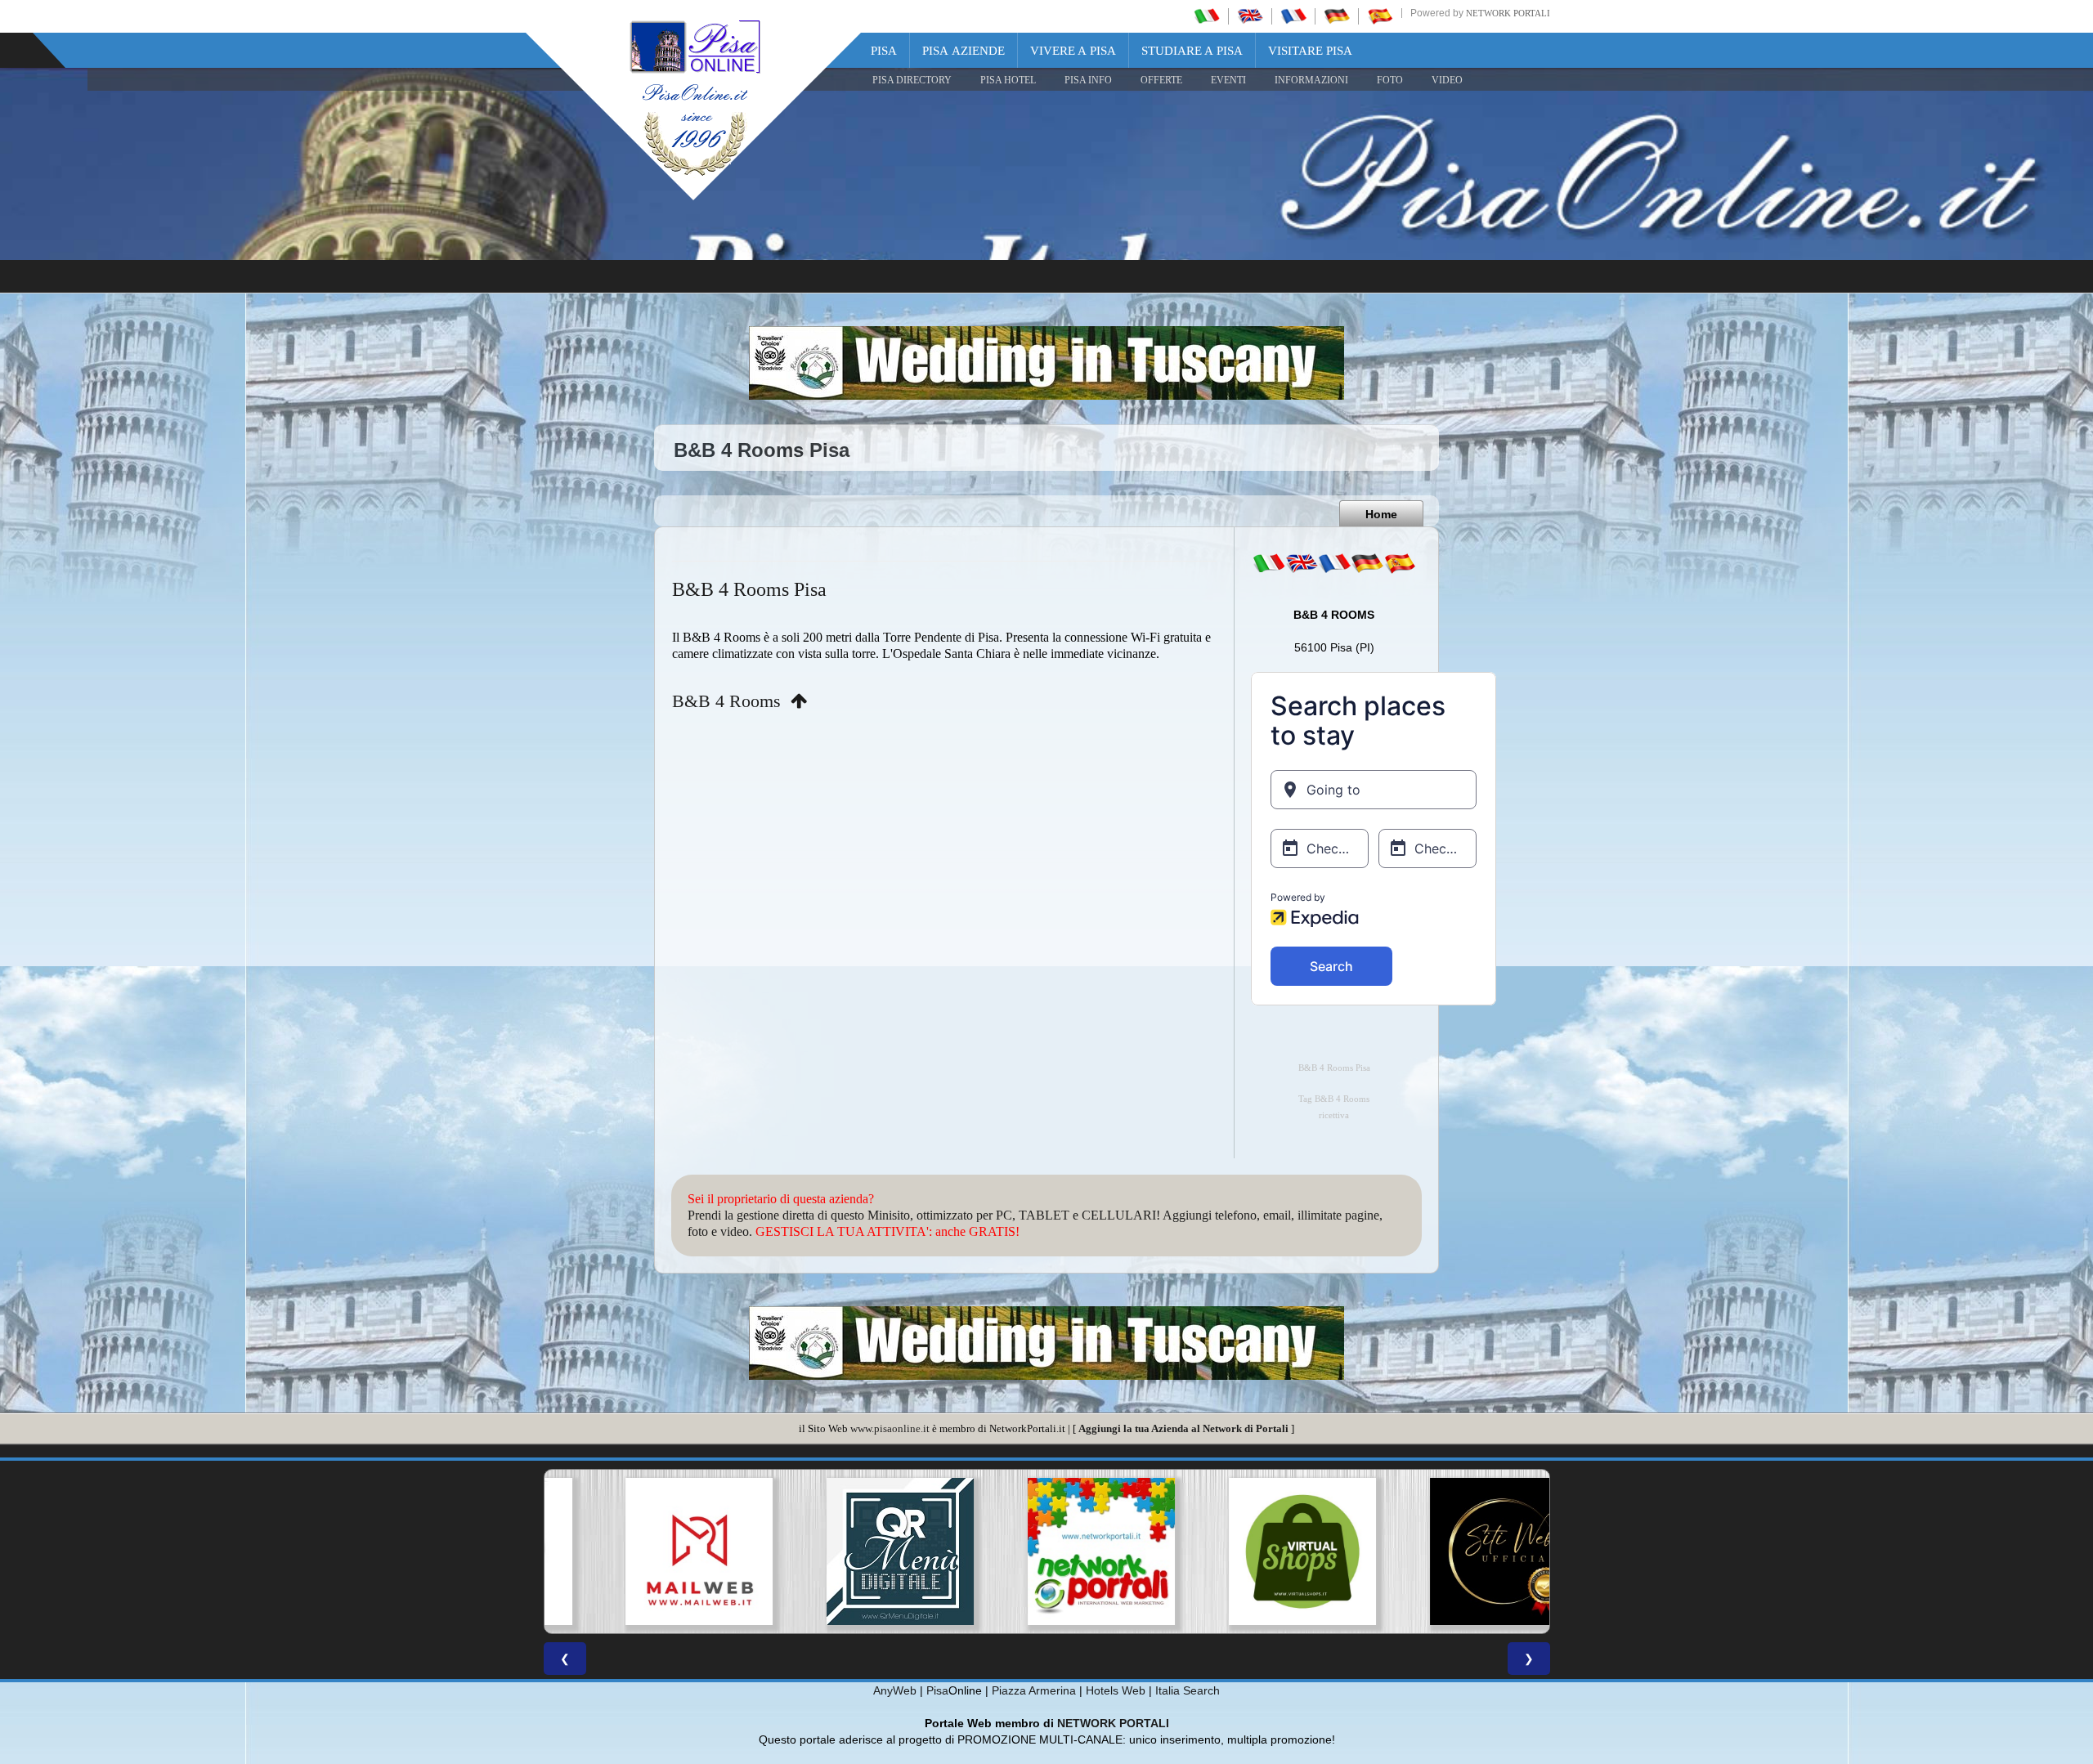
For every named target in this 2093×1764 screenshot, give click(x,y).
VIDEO (1447, 80)
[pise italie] (1293, 16)
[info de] (1367, 563)
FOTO (1390, 80)
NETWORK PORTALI (1113, 1723)
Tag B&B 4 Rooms (1334, 1099)
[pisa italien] (1337, 16)
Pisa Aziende (964, 51)
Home (1381, 514)
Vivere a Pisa (1073, 51)
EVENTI (1228, 80)
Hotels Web (1116, 1690)
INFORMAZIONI (1311, 80)
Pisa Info (1088, 80)
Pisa (884, 51)
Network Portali (1508, 13)
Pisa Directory (912, 80)
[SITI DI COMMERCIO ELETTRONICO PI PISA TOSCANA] (1248, 1551)
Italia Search (1188, 1690)
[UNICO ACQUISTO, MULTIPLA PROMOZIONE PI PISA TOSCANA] (1046, 1551)
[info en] (1302, 563)
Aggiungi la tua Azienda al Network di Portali (1183, 1428)
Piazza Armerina (1034, 1690)
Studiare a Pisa (1192, 51)
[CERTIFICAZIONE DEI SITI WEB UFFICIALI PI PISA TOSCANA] (1449, 1551)
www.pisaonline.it (890, 1428)
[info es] (1400, 563)
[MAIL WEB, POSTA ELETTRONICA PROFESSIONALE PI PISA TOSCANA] (644, 1551)
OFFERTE (1161, 80)
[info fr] (1334, 563)
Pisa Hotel (1008, 80)
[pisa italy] (1250, 16)
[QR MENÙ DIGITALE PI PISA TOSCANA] (845, 1551)
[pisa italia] (1207, 16)
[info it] (1269, 563)
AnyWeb (895, 1690)
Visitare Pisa (1310, 51)
